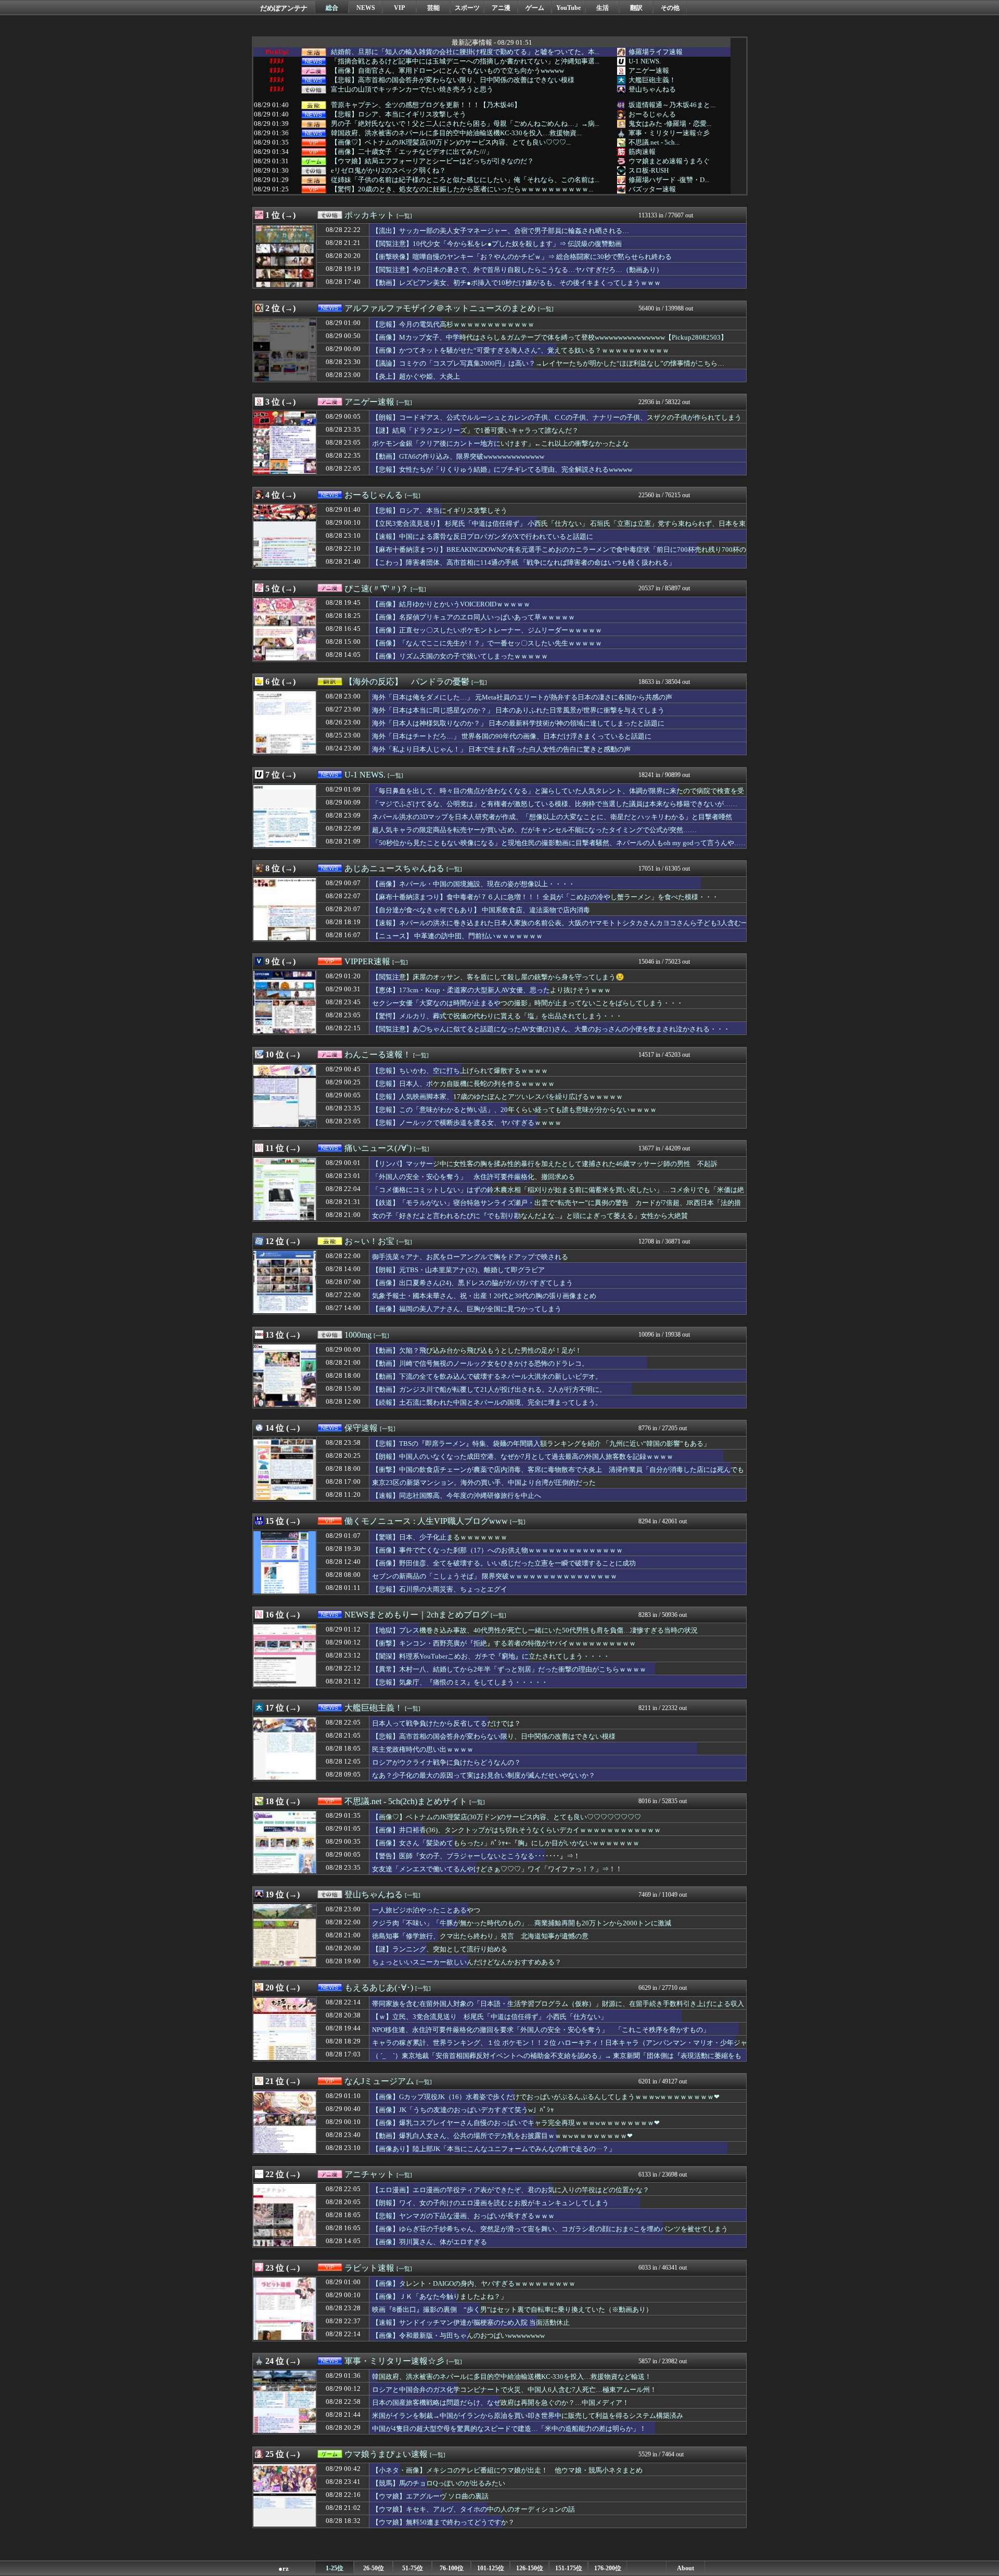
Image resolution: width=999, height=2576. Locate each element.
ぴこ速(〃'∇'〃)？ (376, 588)
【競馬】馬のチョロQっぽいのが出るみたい (439, 2483)
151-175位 (569, 2568)
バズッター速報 (652, 189)
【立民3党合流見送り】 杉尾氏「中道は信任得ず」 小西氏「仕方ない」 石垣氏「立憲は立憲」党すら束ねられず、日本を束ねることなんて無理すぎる (559, 528)
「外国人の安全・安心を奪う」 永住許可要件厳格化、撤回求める (473, 1177)
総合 (332, 8)
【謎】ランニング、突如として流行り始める (440, 1949)
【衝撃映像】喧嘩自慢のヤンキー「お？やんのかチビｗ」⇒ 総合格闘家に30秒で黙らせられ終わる (522, 257)
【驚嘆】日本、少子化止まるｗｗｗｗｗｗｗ (440, 1537)
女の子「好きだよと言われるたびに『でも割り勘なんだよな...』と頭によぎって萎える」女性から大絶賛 (530, 1216)
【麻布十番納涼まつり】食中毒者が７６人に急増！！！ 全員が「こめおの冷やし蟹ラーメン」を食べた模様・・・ (545, 897)
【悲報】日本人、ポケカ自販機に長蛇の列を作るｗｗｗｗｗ (463, 1084)
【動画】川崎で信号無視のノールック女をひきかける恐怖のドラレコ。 (480, 1363)
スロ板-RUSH (649, 170)
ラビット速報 (369, 2268)
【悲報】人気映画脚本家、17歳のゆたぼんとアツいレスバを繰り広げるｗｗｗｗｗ (497, 1097)
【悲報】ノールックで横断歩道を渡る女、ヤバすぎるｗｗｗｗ (467, 1123)
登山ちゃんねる (652, 89)
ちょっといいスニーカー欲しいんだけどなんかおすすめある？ (467, 1962)
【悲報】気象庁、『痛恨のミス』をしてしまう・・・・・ (460, 1682)
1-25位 (335, 2568)
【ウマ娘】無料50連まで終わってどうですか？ (443, 2522)
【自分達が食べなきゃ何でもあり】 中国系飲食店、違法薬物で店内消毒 (481, 910)
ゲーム (535, 8)
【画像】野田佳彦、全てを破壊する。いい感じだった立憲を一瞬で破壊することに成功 (504, 1563)
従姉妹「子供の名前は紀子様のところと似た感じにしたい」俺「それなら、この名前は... (465, 180)
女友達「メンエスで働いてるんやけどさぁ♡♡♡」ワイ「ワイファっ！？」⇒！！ (497, 1869)
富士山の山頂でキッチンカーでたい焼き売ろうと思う (412, 89)
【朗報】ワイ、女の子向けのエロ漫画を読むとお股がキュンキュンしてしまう (490, 2203)
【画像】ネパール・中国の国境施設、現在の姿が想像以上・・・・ (473, 884)
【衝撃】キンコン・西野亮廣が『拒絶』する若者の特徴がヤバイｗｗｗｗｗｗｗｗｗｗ (504, 1643)
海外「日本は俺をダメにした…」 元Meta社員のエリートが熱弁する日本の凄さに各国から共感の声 (522, 697)
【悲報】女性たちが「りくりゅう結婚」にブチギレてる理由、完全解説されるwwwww (502, 469)
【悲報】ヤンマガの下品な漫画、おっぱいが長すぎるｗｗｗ (463, 2216)
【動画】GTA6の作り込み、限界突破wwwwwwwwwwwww (458, 456)
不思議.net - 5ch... (654, 142)
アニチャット (369, 2174)
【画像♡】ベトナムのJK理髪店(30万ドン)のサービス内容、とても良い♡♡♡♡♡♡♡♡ (507, 1817)
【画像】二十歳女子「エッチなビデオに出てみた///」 (412, 152)
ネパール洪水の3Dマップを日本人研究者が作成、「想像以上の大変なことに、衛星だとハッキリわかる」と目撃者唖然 (552, 817)
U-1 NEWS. (645, 61)
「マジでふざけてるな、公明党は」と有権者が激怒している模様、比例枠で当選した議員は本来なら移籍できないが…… (555, 804)
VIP (399, 8)
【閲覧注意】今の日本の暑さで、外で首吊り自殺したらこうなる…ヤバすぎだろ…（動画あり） (517, 270)
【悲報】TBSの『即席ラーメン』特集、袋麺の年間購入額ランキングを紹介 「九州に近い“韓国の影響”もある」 (541, 1444)
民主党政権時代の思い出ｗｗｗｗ (423, 1749)
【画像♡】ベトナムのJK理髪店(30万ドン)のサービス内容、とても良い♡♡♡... (451, 143)
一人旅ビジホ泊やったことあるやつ (426, 1910)
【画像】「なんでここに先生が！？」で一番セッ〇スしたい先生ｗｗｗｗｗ (487, 643)
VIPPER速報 (367, 961)
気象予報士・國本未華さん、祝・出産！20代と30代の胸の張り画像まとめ (484, 1296)
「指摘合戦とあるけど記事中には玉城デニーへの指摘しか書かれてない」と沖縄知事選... (465, 61)
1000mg (358, 1335)
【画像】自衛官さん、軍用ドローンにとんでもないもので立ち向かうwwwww (447, 71)
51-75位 (413, 2568)
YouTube (568, 8)
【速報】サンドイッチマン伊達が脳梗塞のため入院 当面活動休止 (471, 2322)
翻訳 (636, 8)
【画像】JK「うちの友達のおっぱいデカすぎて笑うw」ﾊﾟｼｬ (463, 2110)
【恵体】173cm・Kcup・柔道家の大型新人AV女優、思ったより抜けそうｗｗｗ (491, 990)
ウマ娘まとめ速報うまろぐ (669, 161)
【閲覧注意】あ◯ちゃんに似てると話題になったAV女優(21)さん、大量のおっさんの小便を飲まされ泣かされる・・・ (551, 1029)
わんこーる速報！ (378, 1054)
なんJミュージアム (379, 2081)
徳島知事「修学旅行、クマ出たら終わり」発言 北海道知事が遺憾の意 (480, 1936)
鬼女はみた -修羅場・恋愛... (670, 124)
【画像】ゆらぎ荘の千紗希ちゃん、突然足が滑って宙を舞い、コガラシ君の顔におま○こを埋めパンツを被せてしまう (550, 2229)
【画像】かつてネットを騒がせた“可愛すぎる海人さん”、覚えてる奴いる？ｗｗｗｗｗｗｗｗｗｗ (521, 350)
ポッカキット (369, 215)
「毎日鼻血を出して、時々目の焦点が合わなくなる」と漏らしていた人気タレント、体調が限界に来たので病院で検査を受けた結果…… (558, 796)
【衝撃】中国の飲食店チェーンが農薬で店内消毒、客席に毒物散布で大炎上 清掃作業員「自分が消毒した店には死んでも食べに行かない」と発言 (558, 1474)
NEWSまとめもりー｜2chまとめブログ (417, 1615)
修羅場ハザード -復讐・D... (669, 180)
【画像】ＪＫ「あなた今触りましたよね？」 (440, 2296)
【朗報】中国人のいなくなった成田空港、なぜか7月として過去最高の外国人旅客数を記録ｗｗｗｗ (523, 1457)
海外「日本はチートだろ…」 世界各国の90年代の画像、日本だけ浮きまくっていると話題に (512, 736)
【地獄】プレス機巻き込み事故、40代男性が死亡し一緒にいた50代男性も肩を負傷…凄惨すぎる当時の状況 (535, 1630)
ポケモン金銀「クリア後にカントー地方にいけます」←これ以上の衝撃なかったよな (501, 443)
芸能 (433, 8)
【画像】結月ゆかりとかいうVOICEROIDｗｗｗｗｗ (451, 604)
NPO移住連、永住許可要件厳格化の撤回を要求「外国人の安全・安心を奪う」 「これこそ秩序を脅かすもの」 (541, 2030)
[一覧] (404, 216)
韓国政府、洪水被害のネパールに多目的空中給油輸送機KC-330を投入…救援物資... (456, 133)
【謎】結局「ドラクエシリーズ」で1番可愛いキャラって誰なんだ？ (475, 430)
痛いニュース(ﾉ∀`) (378, 1148)
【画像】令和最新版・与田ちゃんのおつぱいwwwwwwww (458, 2335)
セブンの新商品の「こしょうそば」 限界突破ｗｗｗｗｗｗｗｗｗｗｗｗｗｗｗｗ (495, 1576)
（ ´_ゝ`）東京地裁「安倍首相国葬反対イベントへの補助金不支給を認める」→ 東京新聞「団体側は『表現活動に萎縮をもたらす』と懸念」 (557, 2061)
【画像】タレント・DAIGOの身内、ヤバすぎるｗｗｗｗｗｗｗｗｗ (474, 2283)
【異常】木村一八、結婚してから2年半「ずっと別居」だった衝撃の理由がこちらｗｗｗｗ (509, 1669)
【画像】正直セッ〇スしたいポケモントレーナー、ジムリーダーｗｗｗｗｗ (487, 630)
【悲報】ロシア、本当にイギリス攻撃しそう (399, 114)
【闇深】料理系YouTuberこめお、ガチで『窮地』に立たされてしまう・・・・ (491, 1656)
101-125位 (491, 2568)
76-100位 (452, 2568)
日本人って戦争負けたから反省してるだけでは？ (446, 1723)
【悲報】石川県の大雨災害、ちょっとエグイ (440, 1589)
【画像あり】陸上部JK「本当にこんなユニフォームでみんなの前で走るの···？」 (494, 2149)
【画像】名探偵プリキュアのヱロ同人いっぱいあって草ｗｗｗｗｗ (473, 617)
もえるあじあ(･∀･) (379, 1988)
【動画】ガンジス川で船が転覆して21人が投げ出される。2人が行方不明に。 (489, 1389)
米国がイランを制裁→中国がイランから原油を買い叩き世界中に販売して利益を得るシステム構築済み (528, 2416)
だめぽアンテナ (284, 8)
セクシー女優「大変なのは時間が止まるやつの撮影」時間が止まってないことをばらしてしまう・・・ (528, 1003)
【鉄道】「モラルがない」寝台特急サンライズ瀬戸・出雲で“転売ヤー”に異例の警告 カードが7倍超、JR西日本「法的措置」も (556, 1208)
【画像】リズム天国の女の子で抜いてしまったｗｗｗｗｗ (460, 656)
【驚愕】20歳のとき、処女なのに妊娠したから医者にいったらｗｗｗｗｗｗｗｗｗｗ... (462, 189)
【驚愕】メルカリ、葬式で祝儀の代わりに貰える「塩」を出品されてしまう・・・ (497, 1016)
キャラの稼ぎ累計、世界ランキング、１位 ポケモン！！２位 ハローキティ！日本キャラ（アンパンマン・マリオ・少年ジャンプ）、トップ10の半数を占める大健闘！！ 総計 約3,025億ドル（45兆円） (560, 2048)
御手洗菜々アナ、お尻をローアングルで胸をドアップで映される (470, 1257)
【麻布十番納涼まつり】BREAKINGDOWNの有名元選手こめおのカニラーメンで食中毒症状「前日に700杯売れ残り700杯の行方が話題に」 (559, 554)
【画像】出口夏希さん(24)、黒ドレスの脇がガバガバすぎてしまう (472, 1283)
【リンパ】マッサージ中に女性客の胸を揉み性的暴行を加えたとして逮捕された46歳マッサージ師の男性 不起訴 (545, 1164)
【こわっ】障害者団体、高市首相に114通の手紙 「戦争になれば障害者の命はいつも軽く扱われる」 (524, 562)
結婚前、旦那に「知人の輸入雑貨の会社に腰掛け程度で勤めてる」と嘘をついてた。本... (465, 52)
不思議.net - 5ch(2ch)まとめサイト (406, 1801)
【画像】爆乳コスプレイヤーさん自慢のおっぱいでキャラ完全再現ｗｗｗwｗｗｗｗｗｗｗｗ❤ (516, 2123)
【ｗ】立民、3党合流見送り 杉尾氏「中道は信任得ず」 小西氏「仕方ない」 (490, 2017)
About (686, 2568)
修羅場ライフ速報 (656, 52)
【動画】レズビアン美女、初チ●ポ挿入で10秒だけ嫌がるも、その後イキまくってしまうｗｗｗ (516, 283)
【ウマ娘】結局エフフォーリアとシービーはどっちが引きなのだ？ (432, 161)
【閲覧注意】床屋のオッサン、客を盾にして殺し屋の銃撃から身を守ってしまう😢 (498, 977)
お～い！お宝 (369, 1241)
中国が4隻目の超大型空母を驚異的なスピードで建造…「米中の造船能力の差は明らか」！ (509, 2429)
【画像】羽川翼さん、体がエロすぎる (430, 2242)
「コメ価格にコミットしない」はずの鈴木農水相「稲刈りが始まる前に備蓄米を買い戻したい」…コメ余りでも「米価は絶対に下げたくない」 (558, 1195)
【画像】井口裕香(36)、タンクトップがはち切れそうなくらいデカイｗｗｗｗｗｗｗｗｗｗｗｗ (516, 1830)
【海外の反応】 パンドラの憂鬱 (407, 682)
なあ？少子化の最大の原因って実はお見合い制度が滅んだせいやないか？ (484, 1775)
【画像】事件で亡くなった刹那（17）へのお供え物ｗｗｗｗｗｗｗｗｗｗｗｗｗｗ (497, 1550)
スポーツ (467, 8)
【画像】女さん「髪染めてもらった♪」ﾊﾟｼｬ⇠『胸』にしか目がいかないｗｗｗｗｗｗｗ (506, 1843)
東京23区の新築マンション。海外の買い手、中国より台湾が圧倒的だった (484, 1483)
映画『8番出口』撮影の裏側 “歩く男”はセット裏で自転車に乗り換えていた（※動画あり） (512, 2309)
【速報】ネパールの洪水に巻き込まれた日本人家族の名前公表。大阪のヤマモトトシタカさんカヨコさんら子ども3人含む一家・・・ (560, 928)
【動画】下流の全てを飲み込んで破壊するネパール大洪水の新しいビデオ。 (487, 1376)
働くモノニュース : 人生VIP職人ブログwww (426, 1521)
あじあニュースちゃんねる (394, 868)
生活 (603, 8)
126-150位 (530, 2568)
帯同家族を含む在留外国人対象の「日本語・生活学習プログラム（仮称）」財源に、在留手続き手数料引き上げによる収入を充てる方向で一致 (558, 2009)
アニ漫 (501, 8)
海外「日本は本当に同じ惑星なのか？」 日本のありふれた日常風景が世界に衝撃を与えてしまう (518, 710)
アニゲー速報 (649, 70)
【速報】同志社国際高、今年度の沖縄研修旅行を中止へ (457, 1496)
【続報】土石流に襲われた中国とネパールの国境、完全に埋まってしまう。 (487, 1402)
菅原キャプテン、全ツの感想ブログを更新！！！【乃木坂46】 (426, 105)
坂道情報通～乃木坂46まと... (672, 105)
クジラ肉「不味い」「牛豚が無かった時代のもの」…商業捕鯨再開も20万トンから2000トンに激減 (522, 1923)
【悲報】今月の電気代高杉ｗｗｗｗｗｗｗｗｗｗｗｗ (453, 324)
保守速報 (361, 1428)
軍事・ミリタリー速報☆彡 (669, 133)
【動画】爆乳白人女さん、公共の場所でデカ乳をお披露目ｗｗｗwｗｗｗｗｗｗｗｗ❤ (502, 2136)
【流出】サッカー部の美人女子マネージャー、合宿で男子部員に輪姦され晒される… (501, 231)
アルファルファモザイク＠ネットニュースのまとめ (440, 308)
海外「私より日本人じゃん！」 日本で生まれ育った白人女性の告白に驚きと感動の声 (501, 749)
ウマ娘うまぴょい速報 (386, 2454)
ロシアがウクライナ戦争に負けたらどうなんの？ (446, 1762)
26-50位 (374, 2568)
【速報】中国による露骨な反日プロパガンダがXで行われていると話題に (483, 536)
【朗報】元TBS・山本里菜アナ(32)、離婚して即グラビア (458, 1270)
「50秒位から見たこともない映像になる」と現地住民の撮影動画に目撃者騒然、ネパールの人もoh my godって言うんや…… (560, 843)
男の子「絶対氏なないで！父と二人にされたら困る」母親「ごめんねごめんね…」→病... (465, 124)
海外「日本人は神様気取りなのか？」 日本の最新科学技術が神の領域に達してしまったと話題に (518, 723)
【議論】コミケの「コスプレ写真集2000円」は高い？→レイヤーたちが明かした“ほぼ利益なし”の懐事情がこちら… (548, 363)
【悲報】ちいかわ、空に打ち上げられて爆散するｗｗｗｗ (460, 1071)
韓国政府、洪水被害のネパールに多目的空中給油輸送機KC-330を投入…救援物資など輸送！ (512, 2377)
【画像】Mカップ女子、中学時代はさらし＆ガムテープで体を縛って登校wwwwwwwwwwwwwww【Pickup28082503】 (550, 337)
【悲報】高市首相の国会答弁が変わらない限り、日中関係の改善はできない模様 (453, 80)
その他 (670, 8)
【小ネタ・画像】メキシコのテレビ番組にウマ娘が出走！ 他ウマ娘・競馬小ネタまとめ (507, 2470)
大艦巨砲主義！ (652, 80)
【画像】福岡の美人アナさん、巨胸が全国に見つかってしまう (467, 1309)
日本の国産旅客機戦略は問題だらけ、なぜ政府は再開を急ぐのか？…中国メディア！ (501, 2403)
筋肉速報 (642, 152)
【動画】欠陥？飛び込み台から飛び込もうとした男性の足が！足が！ (477, 1350)
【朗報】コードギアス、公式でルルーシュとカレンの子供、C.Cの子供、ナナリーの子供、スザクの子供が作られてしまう (557, 417)
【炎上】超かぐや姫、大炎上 (416, 376)
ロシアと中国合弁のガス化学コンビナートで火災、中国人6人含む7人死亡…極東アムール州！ (514, 2390)
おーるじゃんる (652, 114)
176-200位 (608, 2568)
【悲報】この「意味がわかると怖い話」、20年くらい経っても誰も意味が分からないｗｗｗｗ (514, 1110)
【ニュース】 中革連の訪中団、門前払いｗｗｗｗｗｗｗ (457, 936)
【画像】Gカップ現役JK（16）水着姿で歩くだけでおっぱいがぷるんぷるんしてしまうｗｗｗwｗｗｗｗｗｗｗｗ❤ (546, 2097)
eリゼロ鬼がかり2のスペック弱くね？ (388, 171)
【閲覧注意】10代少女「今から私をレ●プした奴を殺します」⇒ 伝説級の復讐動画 (497, 244)
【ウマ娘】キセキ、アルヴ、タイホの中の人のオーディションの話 (473, 2509)
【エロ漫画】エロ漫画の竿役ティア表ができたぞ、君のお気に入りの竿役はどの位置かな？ (511, 2190)
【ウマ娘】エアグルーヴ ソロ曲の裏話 (430, 2496)
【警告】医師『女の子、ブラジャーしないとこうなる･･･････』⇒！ (476, 1856)
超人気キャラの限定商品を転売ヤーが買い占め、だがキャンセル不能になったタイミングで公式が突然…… (534, 830)
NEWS (366, 8)
